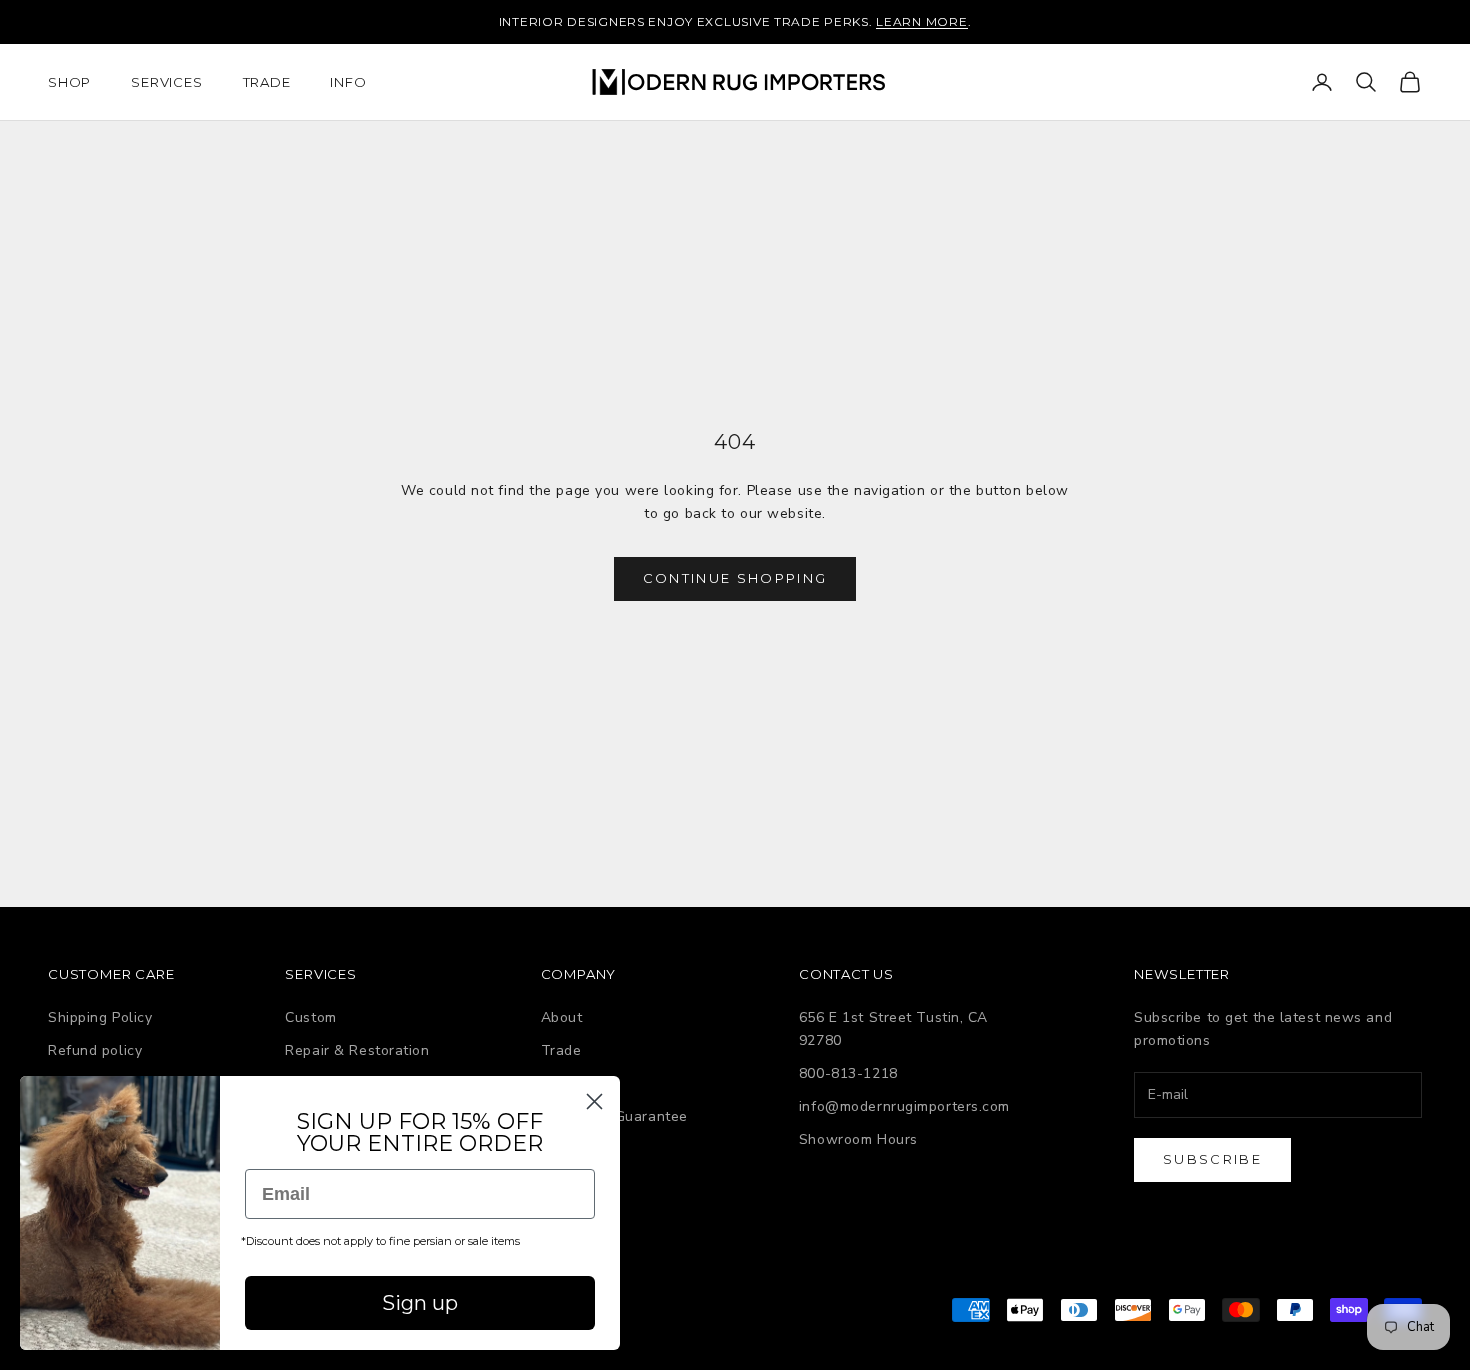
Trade (561, 1050)
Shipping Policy (100, 1017)
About (562, 1017)
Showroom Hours (858, 1139)
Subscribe (1212, 1159)
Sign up (420, 1303)
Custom (310, 1017)
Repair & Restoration (357, 1050)
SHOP (69, 82)
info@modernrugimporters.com (904, 1106)
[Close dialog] (594, 1101)
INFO (348, 82)
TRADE (267, 82)
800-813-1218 (848, 1073)
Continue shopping (735, 578)
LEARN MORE (921, 21)
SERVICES (166, 82)
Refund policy (95, 1050)
